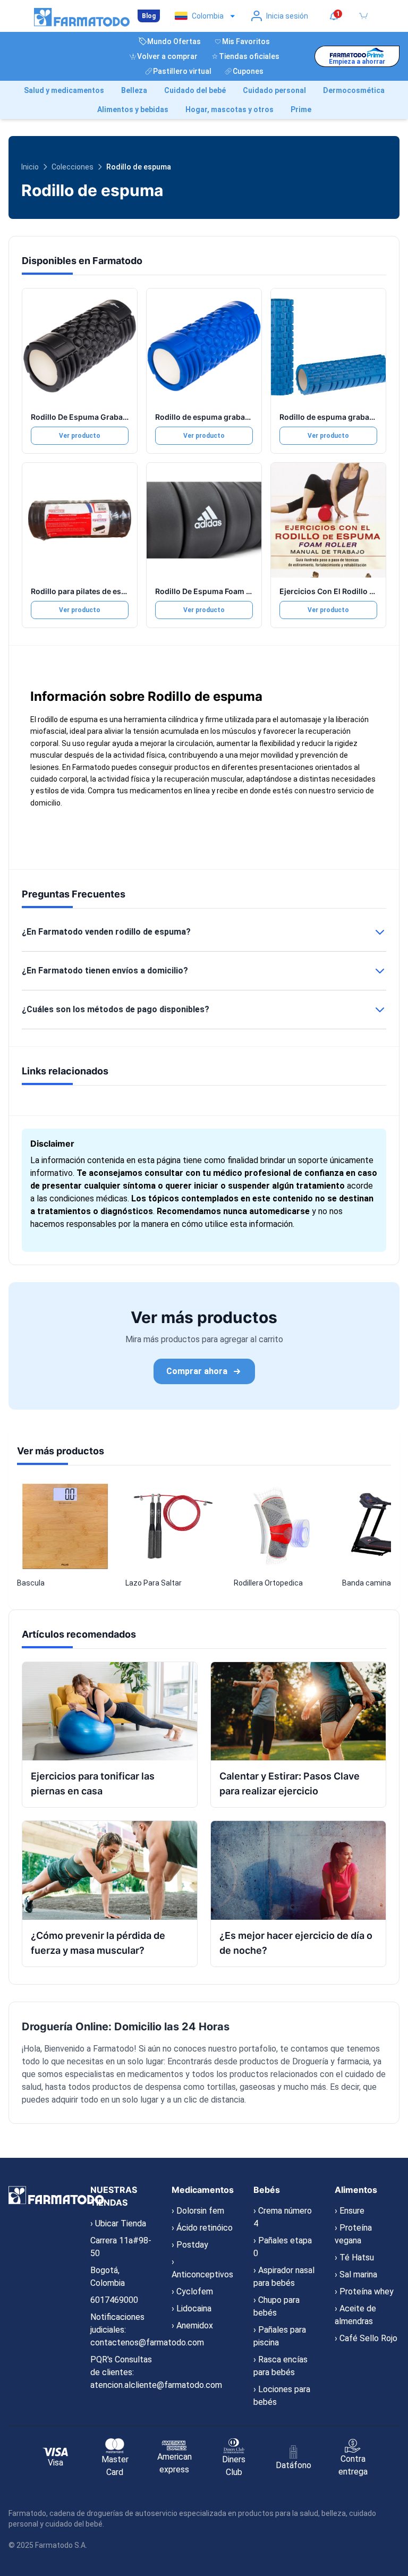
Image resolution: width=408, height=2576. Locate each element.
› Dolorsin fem (198, 2211)
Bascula (31, 1583)
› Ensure (350, 2211)
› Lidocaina (192, 2308)
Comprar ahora (197, 1371)
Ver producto (80, 436)
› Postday (190, 2245)
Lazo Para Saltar (154, 1583)
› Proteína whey (364, 2291)
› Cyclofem (192, 2291)
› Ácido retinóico (202, 2228)
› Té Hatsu (354, 2257)
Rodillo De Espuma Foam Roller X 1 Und (226, 591)
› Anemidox (192, 2325)
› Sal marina (356, 2274)
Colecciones (73, 167)
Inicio (30, 167)
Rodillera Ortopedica (268, 1583)
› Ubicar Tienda (118, 2223)
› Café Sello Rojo (366, 2338)
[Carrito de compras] (363, 16)
